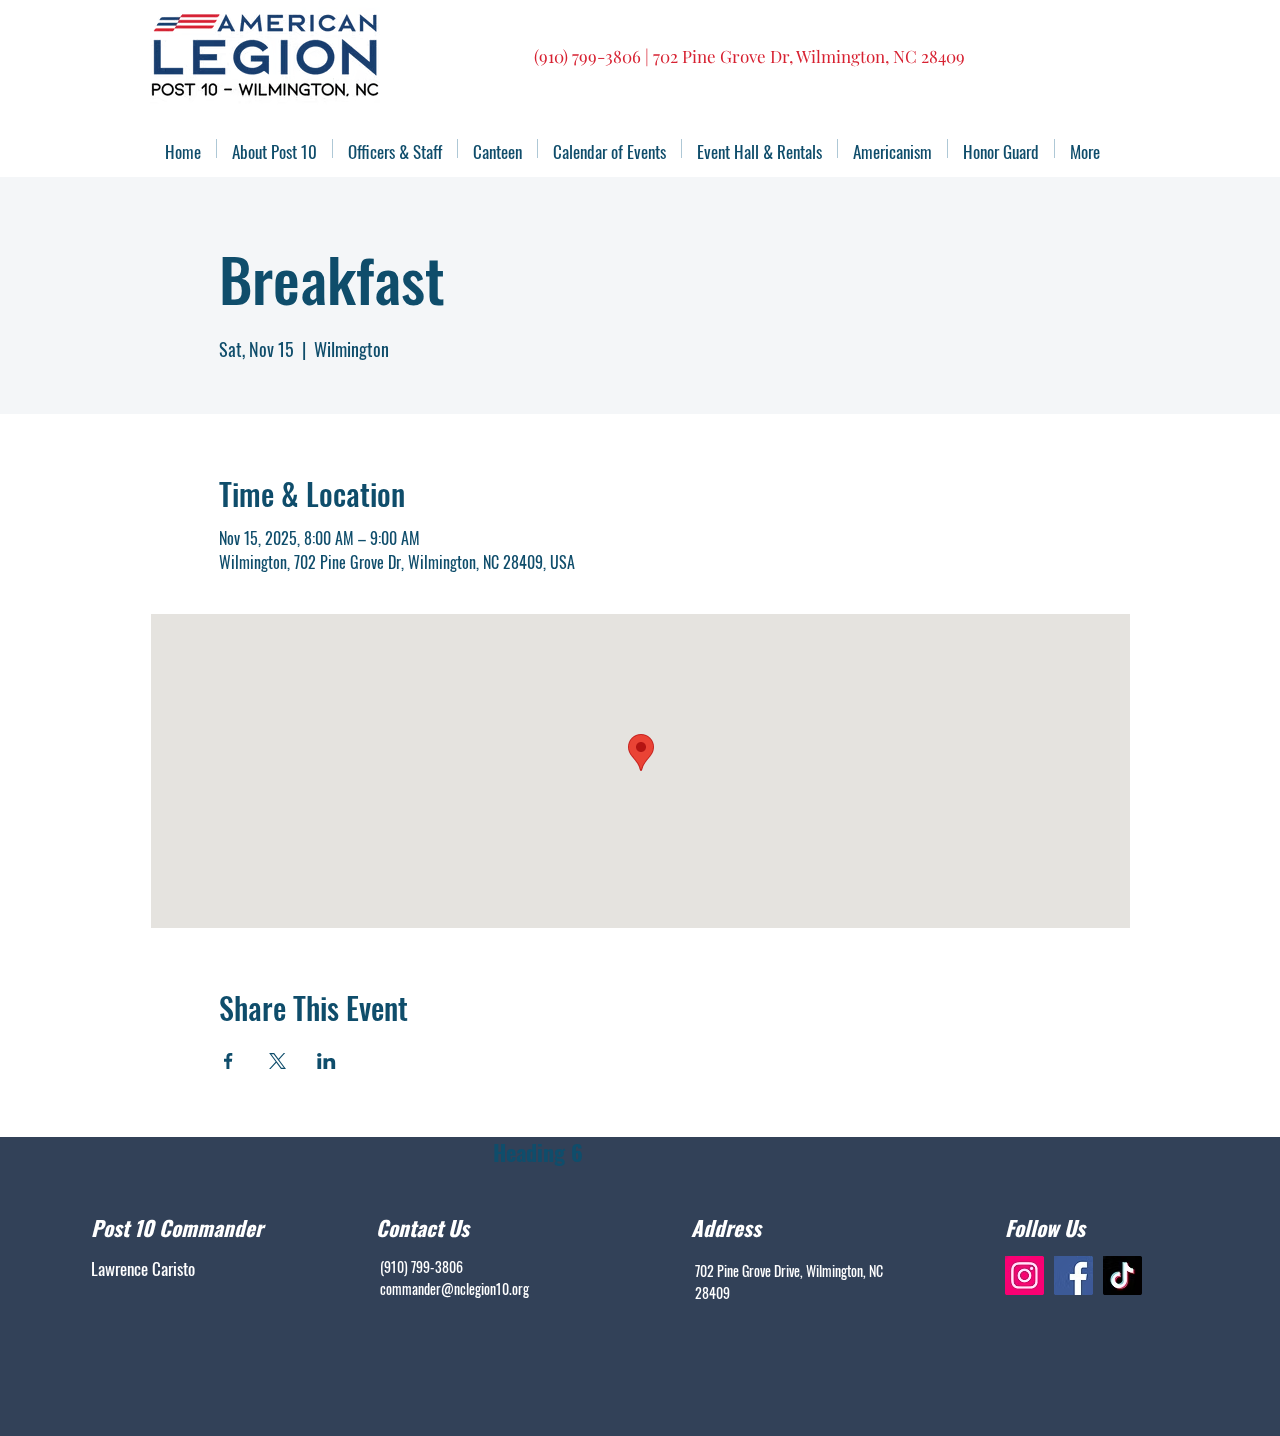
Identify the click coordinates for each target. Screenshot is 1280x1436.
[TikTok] (1122, 1275)
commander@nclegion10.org (454, 1288)
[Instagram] (1024, 1275)
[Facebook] (1073, 1275)
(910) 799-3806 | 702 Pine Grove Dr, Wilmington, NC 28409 (749, 56)
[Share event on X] (277, 1061)
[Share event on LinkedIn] (326, 1061)
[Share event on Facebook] (228, 1061)
